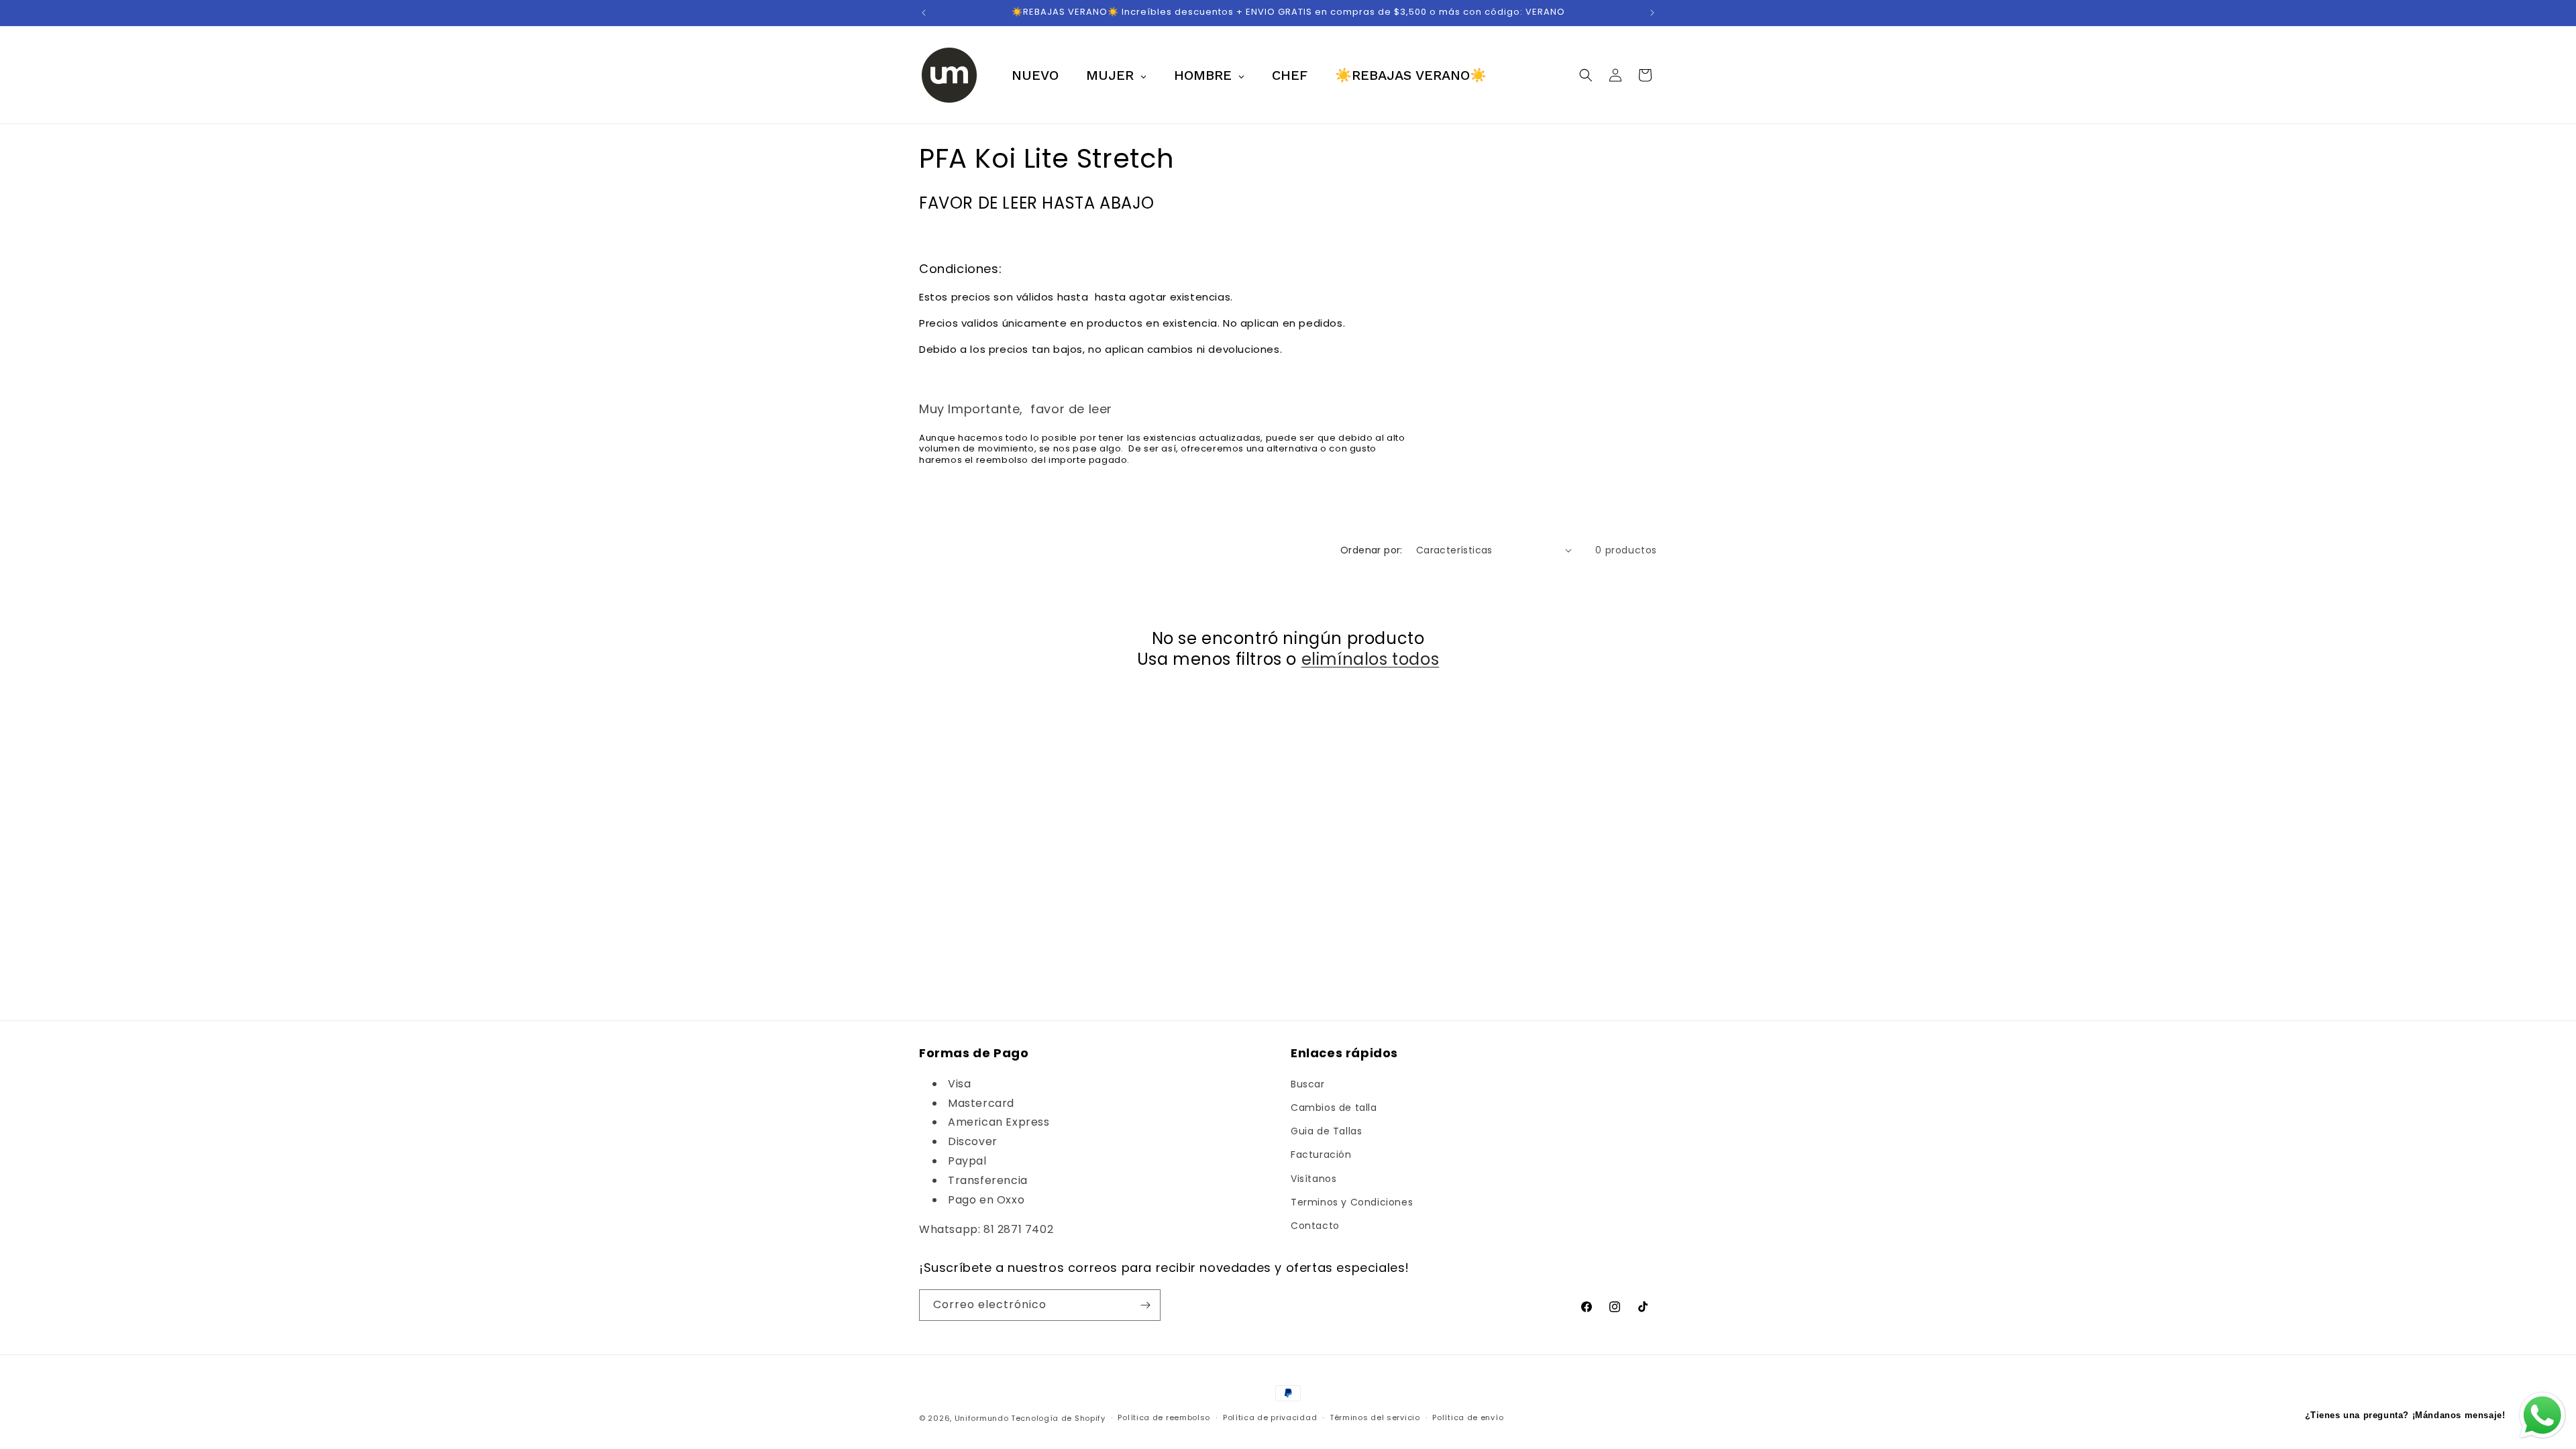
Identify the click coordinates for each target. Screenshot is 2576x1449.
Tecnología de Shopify (1058, 1418)
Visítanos (1313, 1179)
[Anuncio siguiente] (1652, 13)
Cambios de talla (1334, 1108)
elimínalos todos (1371, 659)
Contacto (1315, 1226)
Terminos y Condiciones (1352, 1202)
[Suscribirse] (1145, 1305)
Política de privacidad (1270, 1417)
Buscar (1308, 1084)
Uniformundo (982, 1418)
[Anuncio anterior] (924, 13)
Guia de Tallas (1326, 1131)
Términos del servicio (1375, 1417)
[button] (1586, 75)
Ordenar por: (1372, 550)
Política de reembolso (1164, 1417)
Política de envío (1468, 1417)
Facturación (1321, 1155)
